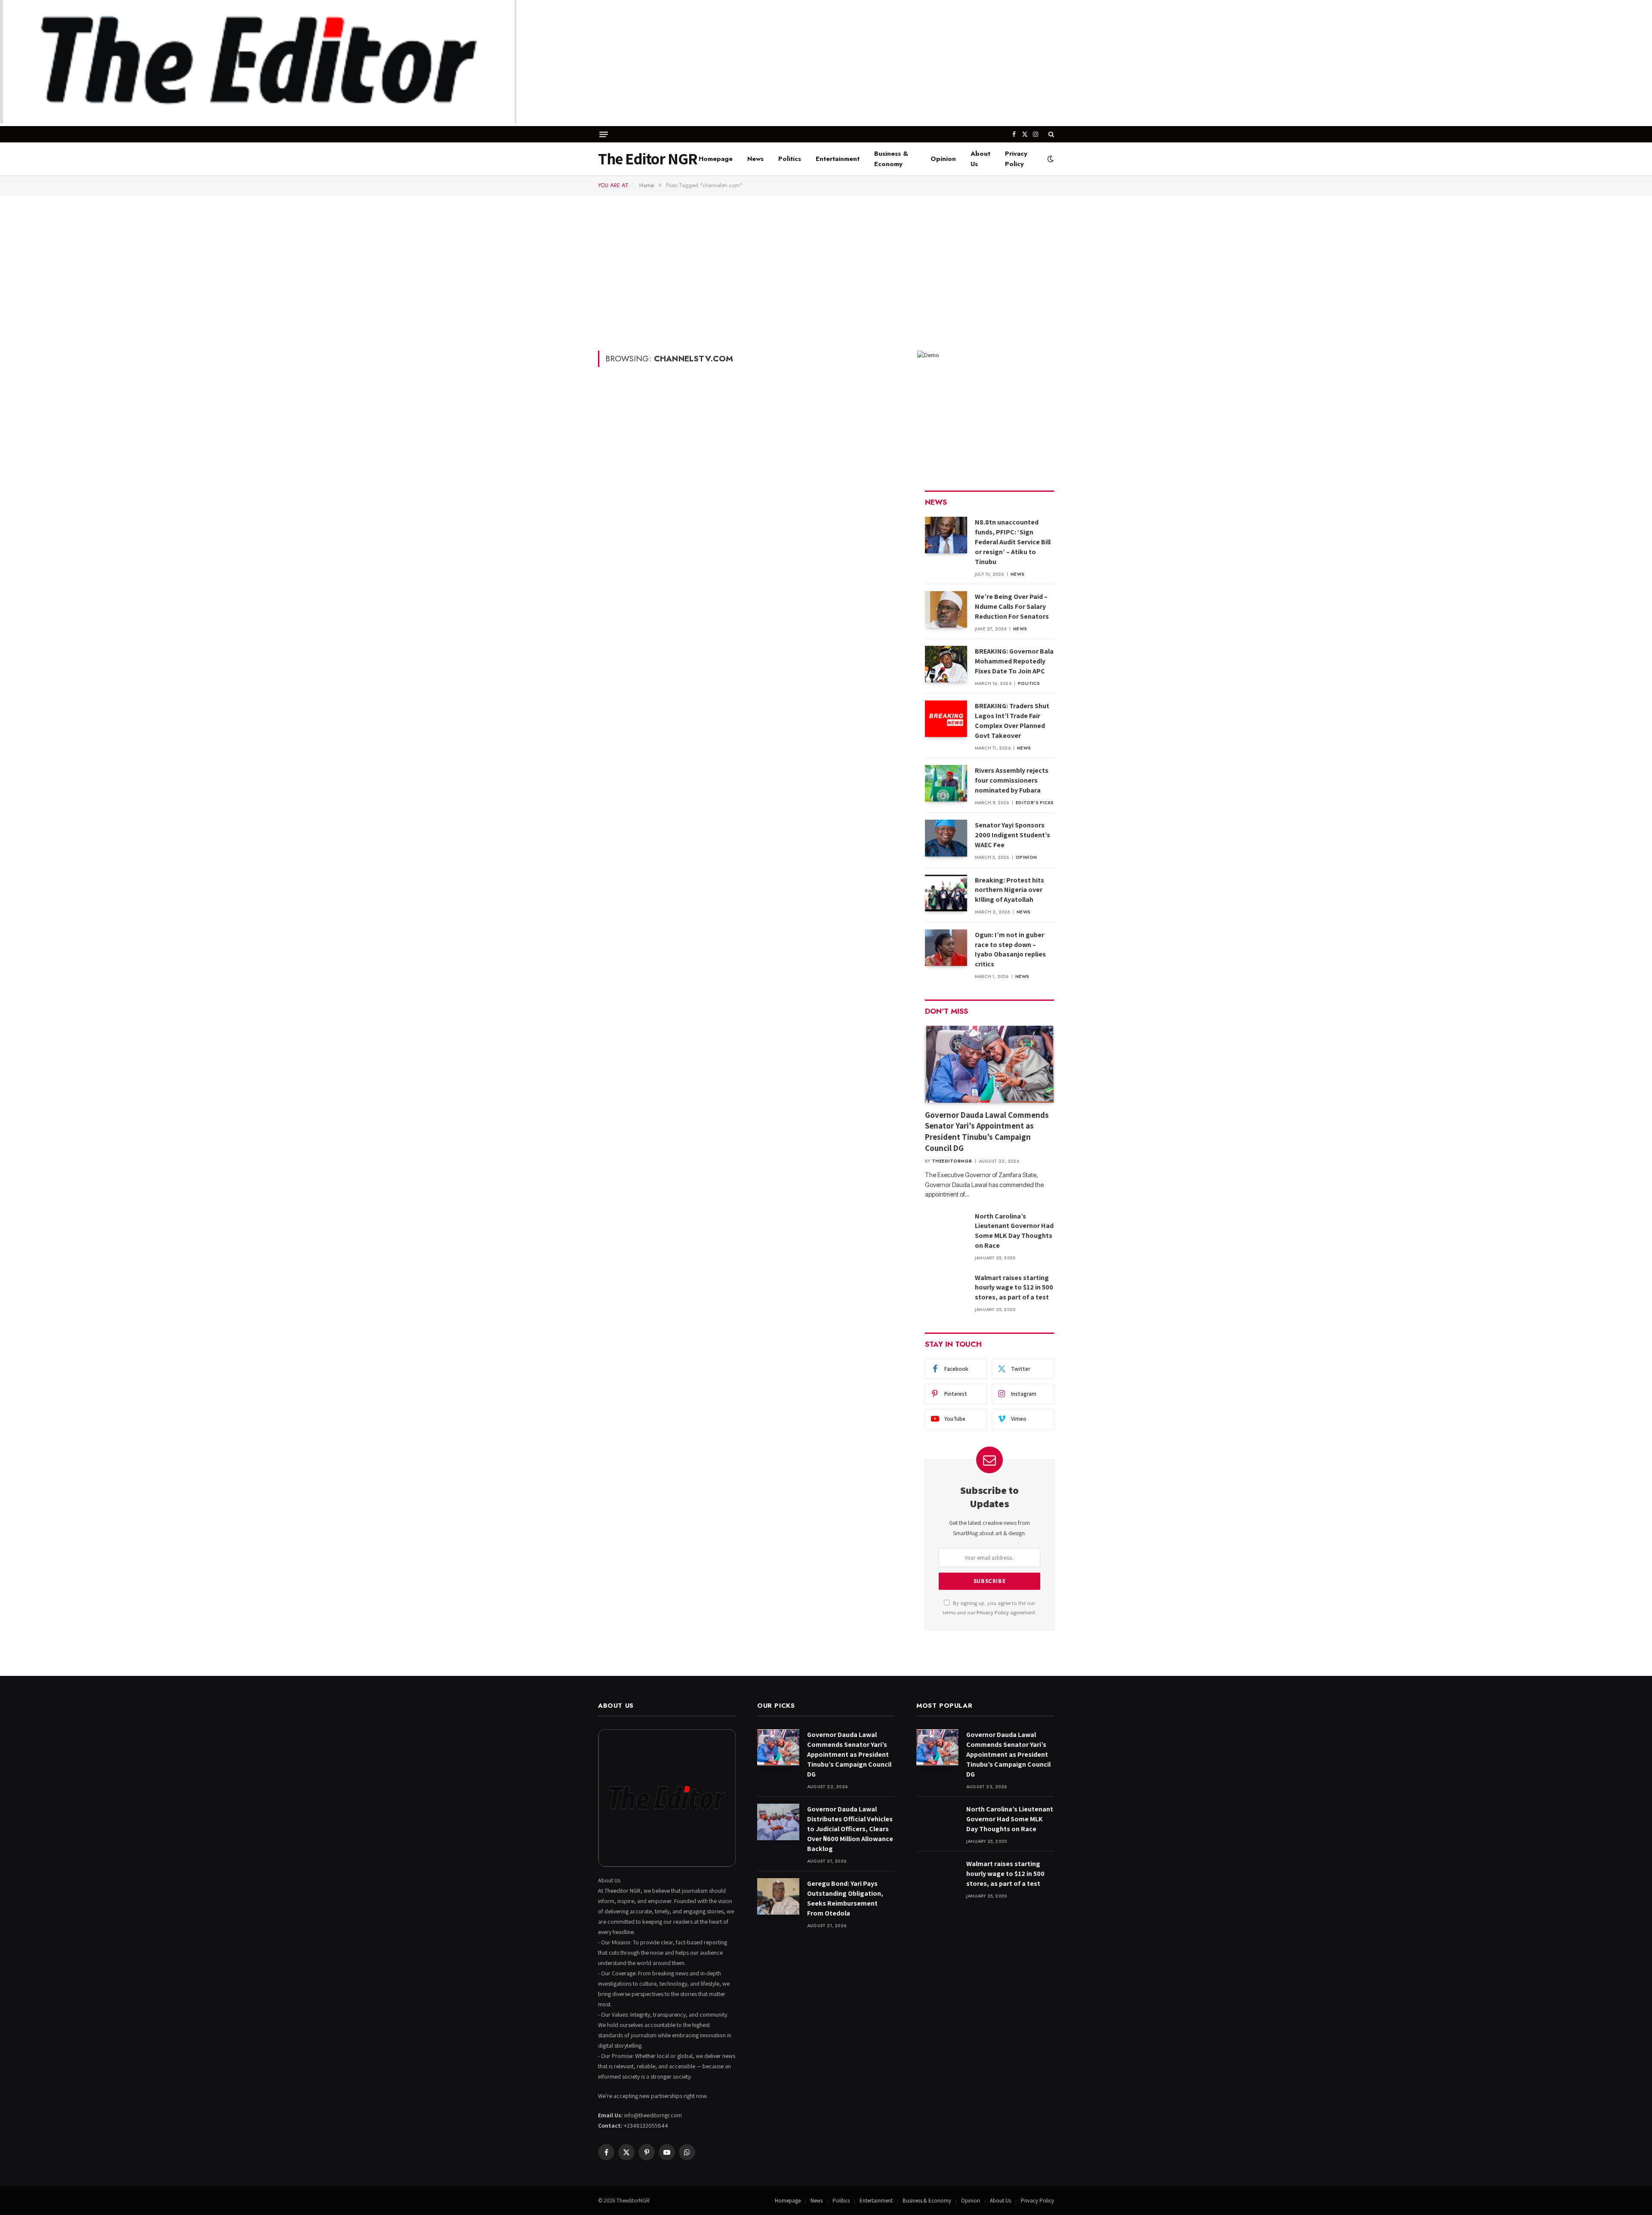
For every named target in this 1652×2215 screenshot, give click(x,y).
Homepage (716, 159)
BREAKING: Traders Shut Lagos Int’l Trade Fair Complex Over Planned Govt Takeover (1012, 721)
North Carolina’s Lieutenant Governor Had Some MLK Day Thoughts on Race (1014, 1231)
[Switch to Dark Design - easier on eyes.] (1050, 159)
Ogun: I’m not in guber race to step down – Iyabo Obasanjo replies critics (1010, 950)
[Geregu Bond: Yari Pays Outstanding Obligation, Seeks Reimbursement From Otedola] (778, 1896)
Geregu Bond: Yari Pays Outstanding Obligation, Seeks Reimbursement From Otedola (845, 1898)
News (755, 159)
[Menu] (604, 134)
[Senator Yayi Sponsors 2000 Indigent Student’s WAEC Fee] (946, 838)
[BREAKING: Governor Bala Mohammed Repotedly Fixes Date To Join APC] (946, 664)
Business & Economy (891, 159)
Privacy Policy (1016, 159)
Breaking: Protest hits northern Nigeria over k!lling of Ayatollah (1009, 890)
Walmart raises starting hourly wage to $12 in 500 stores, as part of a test (1014, 1288)
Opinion (943, 159)
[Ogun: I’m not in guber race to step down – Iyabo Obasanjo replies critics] (946, 948)
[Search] (1050, 134)
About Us (980, 159)
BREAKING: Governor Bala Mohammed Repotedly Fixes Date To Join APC (1014, 661)
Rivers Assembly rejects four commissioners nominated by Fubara (1012, 780)
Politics (790, 159)
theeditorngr (952, 1161)
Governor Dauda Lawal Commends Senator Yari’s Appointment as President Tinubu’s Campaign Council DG (987, 1131)
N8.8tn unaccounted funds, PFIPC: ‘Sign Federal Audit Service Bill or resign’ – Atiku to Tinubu (1013, 542)
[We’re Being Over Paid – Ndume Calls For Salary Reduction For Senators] (946, 609)
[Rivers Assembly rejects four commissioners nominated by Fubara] (946, 783)
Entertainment (838, 159)
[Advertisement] (826, 272)
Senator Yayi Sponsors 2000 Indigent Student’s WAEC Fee (1012, 835)
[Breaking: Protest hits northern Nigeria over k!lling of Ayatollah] (946, 893)
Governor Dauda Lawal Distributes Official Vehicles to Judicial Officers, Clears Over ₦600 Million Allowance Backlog (850, 1829)
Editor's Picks (1035, 803)
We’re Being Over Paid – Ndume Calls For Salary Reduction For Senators (1012, 606)
